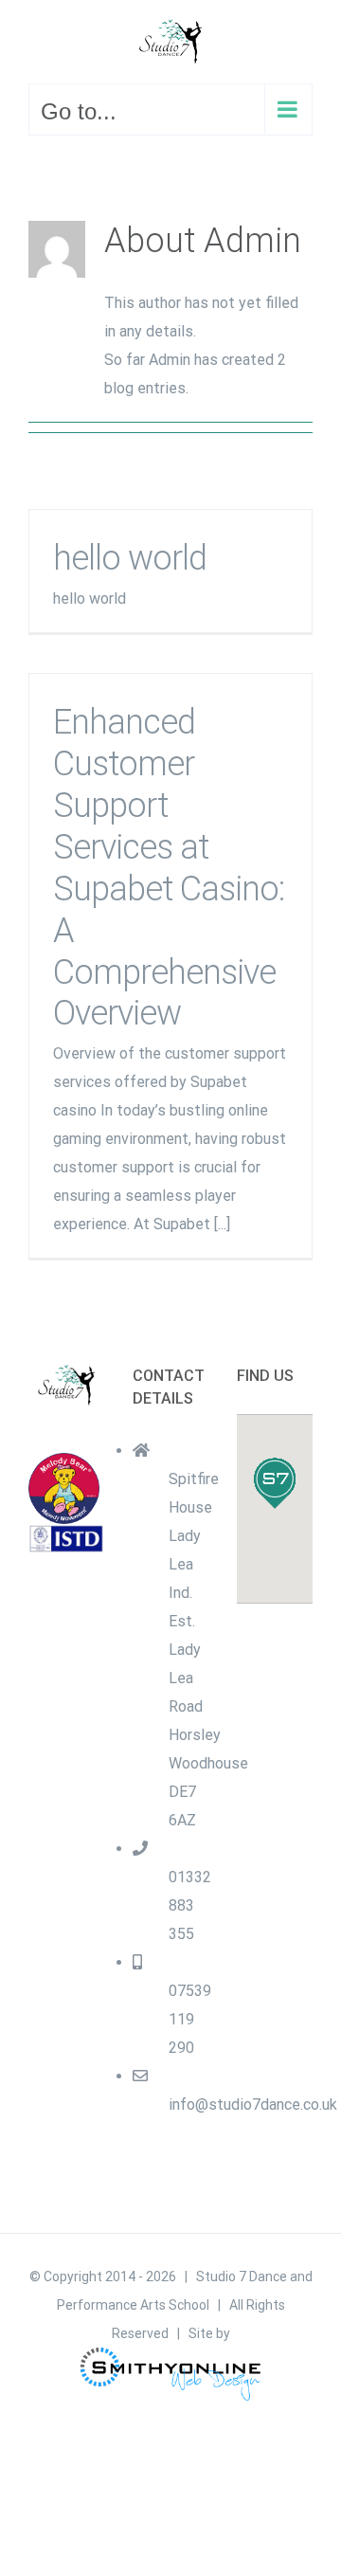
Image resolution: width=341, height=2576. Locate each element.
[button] (275, 1483)
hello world (130, 558)
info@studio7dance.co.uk (253, 2104)
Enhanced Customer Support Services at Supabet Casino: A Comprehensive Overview (169, 868)
